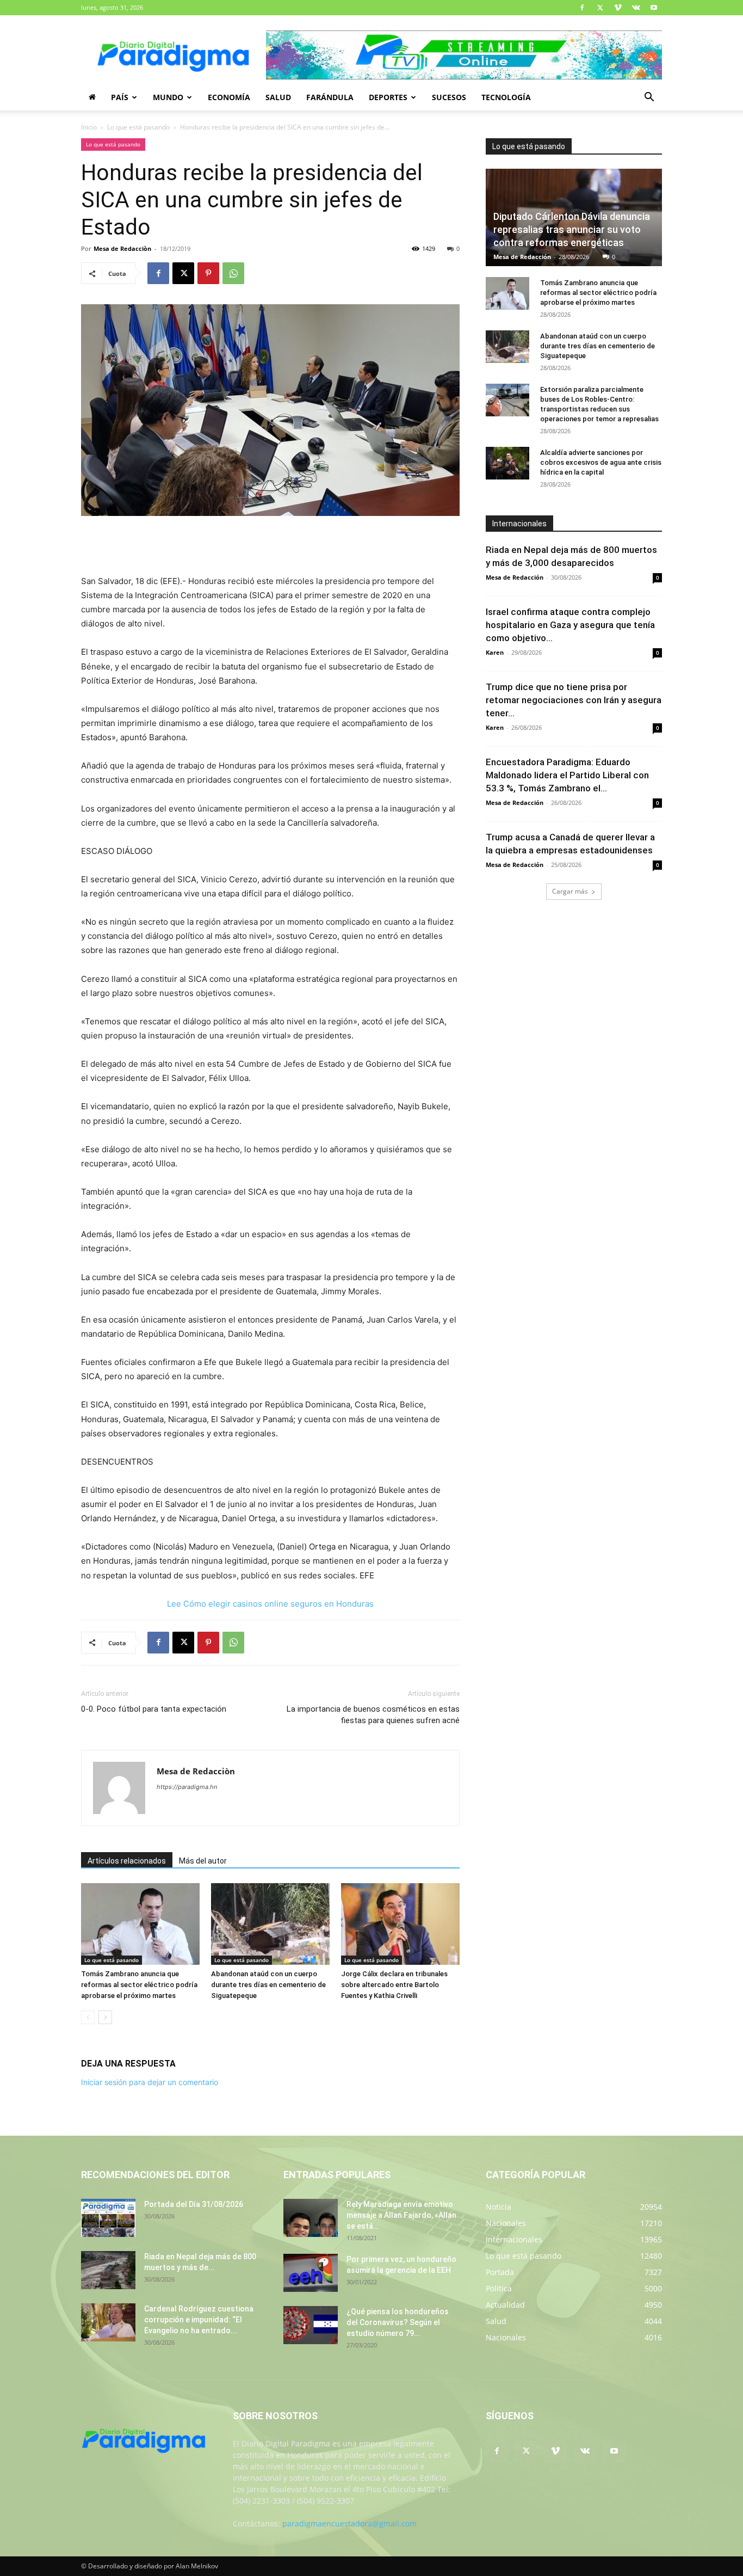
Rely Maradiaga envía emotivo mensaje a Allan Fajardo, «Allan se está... (401, 2215)
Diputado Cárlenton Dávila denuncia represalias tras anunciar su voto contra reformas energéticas (572, 229)
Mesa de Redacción (522, 257)
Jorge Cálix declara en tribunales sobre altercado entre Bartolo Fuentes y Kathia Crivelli (394, 1985)
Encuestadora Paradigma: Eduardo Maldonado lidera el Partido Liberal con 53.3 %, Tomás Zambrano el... (567, 775)
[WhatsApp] (233, 273)
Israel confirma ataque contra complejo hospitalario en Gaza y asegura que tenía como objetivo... (570, 625)
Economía (229, 97)
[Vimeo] (618, 8)
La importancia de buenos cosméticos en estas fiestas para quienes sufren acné (373, 1715)
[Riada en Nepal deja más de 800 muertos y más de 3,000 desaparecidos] (108, 2270)
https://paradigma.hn (187, 1787)
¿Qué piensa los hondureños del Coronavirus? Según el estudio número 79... (398, 2322)
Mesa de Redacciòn (122, 248)
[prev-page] (88, 2017)
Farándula (330, 97)
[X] (600, 8)
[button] (649, 98)
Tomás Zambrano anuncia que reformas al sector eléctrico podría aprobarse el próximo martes (139, 1985)
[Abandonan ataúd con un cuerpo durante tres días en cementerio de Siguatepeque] (270, 1924)
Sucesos (449, 97)
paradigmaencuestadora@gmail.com (349, 2523)
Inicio (89, 127)
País (120, 97)
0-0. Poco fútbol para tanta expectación (154, 1709)
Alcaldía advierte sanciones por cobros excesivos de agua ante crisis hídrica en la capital (601, 462)
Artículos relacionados (127, 1861)
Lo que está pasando (138, 127)
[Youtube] (654, 8)
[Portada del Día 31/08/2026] (108, 2218)
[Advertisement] (270, 546)
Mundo (168, 97)
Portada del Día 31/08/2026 (194, 2204)
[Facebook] (582, 8)
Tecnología (506, 97)
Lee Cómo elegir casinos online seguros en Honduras (270, 1604)
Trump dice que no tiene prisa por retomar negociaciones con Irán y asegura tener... (574, 700)
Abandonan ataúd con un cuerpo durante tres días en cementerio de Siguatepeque (268, 1985)
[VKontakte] (636, 8)
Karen (495, 652)
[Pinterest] (208, 273)
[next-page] (105, 2017)
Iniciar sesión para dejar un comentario (150, 2082)
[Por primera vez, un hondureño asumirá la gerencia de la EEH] (311, 2273)
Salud (278, 97)
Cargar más (570, 891)
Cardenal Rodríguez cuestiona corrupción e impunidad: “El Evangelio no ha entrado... (199, 2320)
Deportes (388, 97)
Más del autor (203, 1861)
